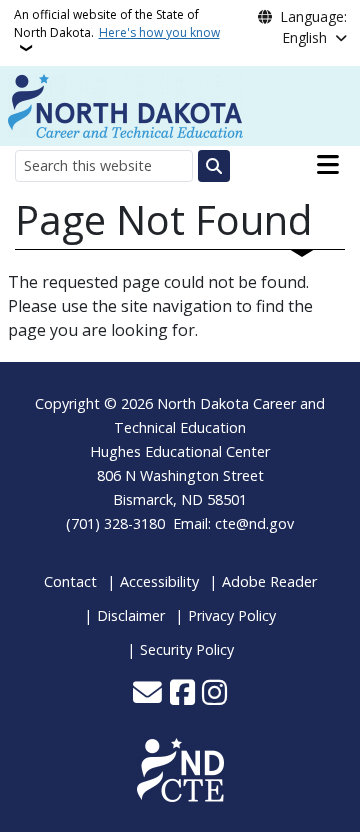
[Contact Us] (147, 694)
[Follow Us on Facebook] (182, 694)
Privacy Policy (232, 615)
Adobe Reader (269, 581)
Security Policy (187, 649)
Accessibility (159, 581)
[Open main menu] (328, 165)
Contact (70, 581)
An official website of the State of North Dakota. (117, 23)
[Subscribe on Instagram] (214, 694)
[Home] (125, 104)
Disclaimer (131, 615)
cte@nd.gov (254, 523)
